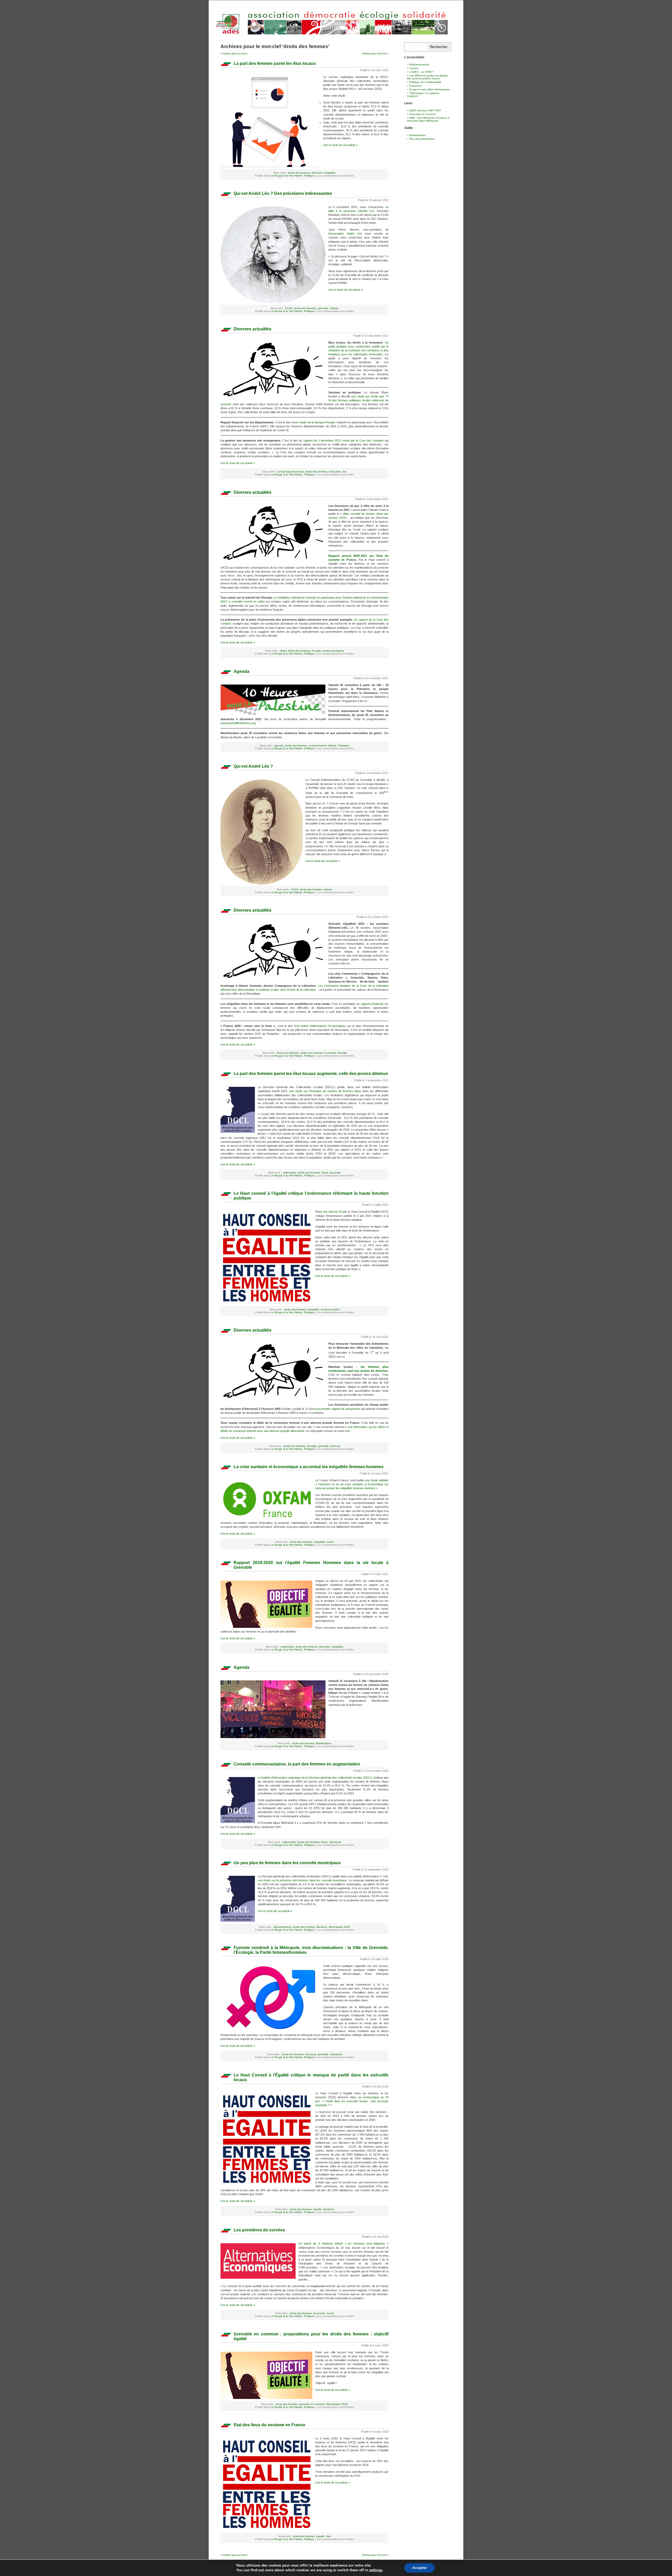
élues (325, 1173)
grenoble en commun (312, 2404)
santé (330, 1542)
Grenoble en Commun (423, 114)
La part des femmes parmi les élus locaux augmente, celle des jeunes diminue (311, 1074)
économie (330, 1053)
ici (366, 701)
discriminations (282, 1927)
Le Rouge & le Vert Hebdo (286, 176)
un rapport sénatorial (370, 1004)
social (330, 2313)
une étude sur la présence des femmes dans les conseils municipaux (302, 1880)
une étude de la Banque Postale (314, 422)
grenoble (323, 308)
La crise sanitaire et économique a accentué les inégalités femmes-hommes (309, 1467)
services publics (330, 1309)
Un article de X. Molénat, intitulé (322, 2243)
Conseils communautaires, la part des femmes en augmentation (297, 1764)
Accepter (419, 2568)
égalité (317, 2209)
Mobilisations (324, 1743)
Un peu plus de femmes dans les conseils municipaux (287, 1863)
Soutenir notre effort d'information (430, 89)
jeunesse (335, 1173)
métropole (335, 1842)
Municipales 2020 (339, 1927)
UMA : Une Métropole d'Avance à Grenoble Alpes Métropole (428, 119)
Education (335, 472)
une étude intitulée (377, 1480)
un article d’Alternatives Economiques (321, 1026)
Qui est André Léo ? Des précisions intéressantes (283, 193)
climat (283, 651)
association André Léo (346, 233)
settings (376, 2570)
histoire (334, 308)
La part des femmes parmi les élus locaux (275, 63)
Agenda (241, 671)
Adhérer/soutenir (419, 64)
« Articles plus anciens (234, 53)
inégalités (330, 173)
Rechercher (439, 47)
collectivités (290, 1173)
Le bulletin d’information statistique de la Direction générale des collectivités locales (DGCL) (316, 1778)
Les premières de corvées (259, 2230)
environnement (318, 746)
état (328, 2536)
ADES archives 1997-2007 (425, 110)
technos (335, 1446)
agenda (279, 746)
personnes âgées (333, 651)
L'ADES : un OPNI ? (422, 72)
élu (345, 472)
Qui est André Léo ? (253, 766)
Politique (309, 176)
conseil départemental (290, 472)
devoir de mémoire (288, 1053)
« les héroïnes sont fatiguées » (367, 2243)
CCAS (289, 308)
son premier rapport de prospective (338, 1409)
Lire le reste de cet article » (340, 145)
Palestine (344, 746)
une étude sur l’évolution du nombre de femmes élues (325, 1091)
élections (317, 173)
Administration (418, 135)
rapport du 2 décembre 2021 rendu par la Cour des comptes (344, 440)
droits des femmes (299, 173)
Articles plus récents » (375, 53)
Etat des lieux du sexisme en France (269, 2425)
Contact (414, 68)
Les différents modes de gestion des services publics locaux (428, 77)
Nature (332, 746)
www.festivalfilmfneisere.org (238, 723)
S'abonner (416, 86)
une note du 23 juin (335, 1212)
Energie (316, 651)
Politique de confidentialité (425, 82)
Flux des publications (422, 139)
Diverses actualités (253, 329)
